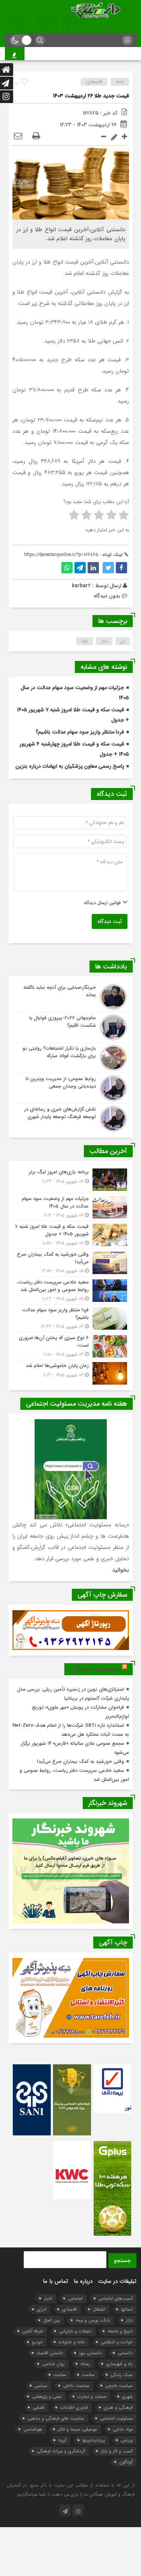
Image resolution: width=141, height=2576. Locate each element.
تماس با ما (55, 2281)
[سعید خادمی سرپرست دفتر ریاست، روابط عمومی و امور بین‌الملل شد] (71, 1290)
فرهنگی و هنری (118, 2407)
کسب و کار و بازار (117, 2451)
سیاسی (41, 2386)
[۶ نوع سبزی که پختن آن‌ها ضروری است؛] (71, 1346)
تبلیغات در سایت (117, 2281)
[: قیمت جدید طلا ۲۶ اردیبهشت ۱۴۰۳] (18, 136)
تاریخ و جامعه (120, 2331)
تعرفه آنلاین (33, 2331)
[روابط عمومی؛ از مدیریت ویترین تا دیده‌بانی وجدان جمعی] (71, 1088)
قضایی (39, 2407)
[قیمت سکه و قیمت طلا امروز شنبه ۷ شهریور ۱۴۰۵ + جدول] (71, 1235)
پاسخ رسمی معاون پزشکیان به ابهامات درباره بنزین (70, 766)
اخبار (48, 2298)
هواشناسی (33, 2429)
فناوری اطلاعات (74, 2407)
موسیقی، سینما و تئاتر (77, 2429)
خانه (120, 82)
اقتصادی (94, 82)
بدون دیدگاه (107, 596)
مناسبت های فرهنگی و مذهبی (56, 2418)
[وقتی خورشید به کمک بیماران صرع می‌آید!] (71, 1263)
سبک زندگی (122, 2375)
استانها (127, 2309)
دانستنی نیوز (90, 2353)
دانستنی (125, 2353)
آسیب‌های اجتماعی (116, 2298)
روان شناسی (53, 2364)
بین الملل (52, 2320)
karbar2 (81, 586)
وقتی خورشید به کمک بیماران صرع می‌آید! (80, 1762)
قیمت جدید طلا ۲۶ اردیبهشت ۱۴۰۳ (91, 96)
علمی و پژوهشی (47, 2396)
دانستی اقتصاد (50, 2353)
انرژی (42, 2309)
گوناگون (126, 2462)
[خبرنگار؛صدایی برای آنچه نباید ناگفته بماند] (71, 997)
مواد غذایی (123, 2429)
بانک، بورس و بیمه (93, 2320)
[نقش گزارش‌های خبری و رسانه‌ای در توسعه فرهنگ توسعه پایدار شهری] (71, 1118)
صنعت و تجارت (92, 2396)
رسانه (85, 2364)
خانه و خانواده (72, 2342)
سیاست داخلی (76, 2386)
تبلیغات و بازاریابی (75, 2331)
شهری (127, 2396)
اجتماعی (75, 2298)
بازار (129, 2320)
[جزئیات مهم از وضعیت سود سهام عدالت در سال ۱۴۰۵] (71, 1207)
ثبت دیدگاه (110, 921)
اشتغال (99, 2309)
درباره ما (83, 2281)
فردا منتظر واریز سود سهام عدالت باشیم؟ (80, 732)
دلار (104, 641)
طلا (85, 641)
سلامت (88, 2375)
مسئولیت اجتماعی (95, 1669)
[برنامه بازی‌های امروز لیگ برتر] (71, 1180)
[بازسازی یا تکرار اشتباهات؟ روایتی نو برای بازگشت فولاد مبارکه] (71, 1058)
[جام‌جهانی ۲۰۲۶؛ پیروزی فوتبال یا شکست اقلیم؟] (71, 1027)
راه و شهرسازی (119, 2364)
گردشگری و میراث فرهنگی (61, 2451)
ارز (123, 641)
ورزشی (127, 2440)
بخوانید (121, 1570)
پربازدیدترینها (94, 2440)
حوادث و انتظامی (117, 2342)
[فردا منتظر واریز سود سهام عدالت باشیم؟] (71, 1318)
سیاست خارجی (119, 2386)
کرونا (62, 2440)
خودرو (37, 2342)
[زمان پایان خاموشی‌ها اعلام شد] (71, 1372)
